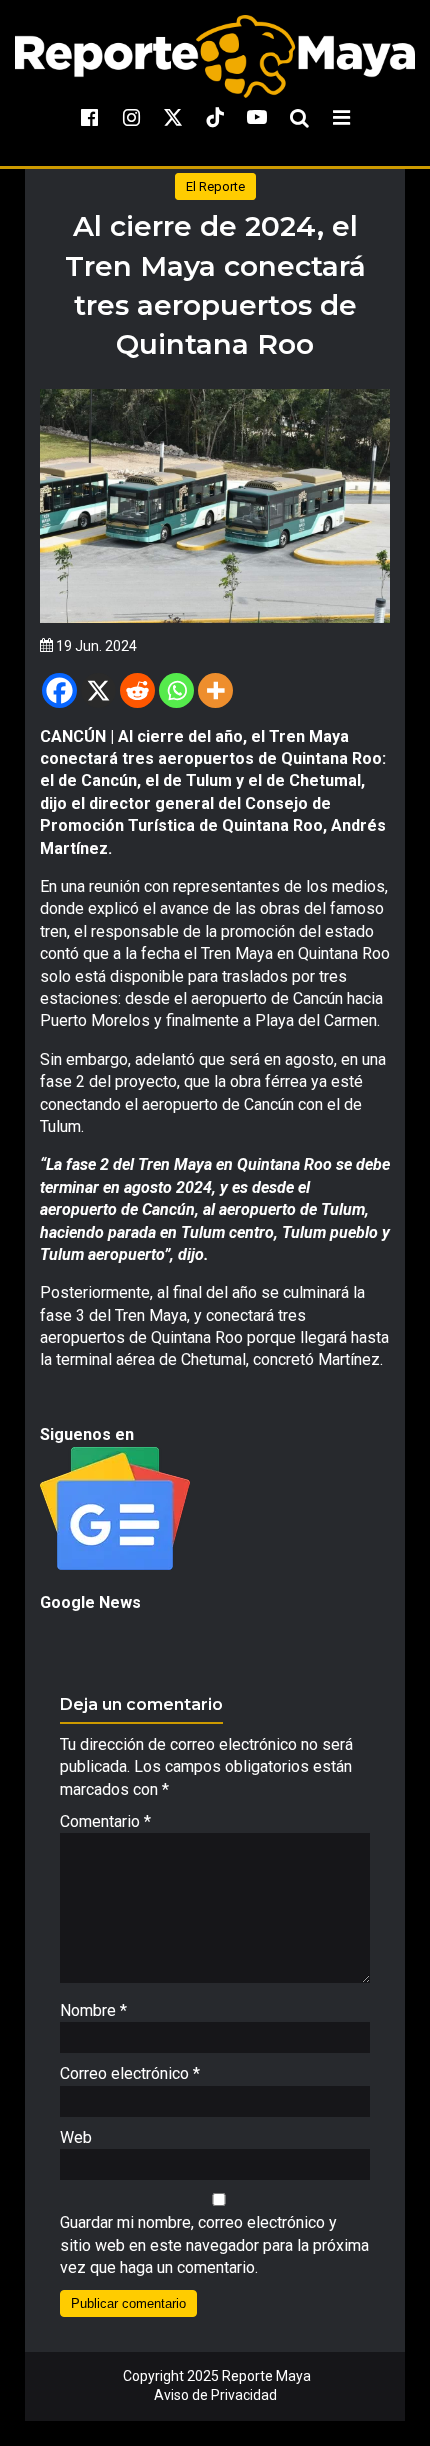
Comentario (105, 1821)
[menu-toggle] (341, 117)
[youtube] (257, 117)
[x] (173, 117)
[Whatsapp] (176, 690)
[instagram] (131, 117)
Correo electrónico (130, 2073)
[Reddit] (137, 690)
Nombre (93, 2010)
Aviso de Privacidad (215, 2395)
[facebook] (89, 117)
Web (76, 2137)
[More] (215, 690)
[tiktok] (215, 117)
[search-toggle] (299, 117)
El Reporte (215, 186)
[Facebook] (59, 690)
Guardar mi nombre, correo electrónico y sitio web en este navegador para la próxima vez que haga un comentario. (214, 2245)
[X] (98, 690)
